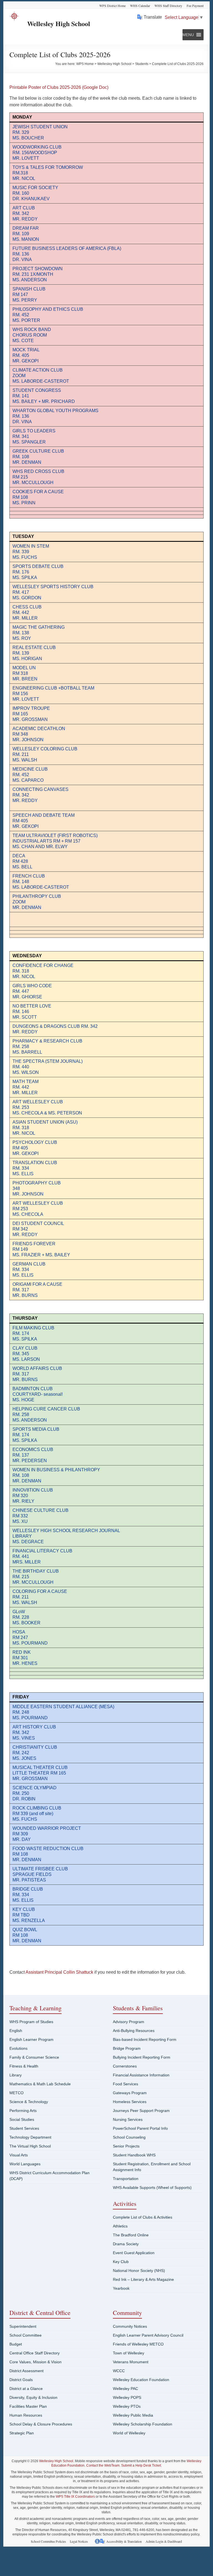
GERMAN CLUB (29, 1264)
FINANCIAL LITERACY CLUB (42, 1551)
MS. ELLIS (23, 1174)
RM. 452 (21, 315)
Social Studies (22, 2119)
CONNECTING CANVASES (40, 789)
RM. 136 (21, 416)
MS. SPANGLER (29, 442)
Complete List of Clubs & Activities (143, 2217)
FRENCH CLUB (29, 876)
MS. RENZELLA (29, 1920)
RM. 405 (21, 355)
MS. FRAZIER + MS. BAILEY (41, 1255)
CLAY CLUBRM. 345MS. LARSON (26, 1354)
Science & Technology (29, 2102)
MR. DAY (22, 1839)
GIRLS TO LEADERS (34, 431)
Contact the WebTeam (103, 2465)
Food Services (125, 2084)
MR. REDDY (25, 800)
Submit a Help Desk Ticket (141, 2465)
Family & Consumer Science (34, 2057)
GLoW (19, 1612)
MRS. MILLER (27, 1562)
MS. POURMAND (30, 1643)
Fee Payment (195, 6)
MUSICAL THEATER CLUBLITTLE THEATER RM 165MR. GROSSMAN (40, 1773)
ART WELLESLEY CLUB (38, 1203)
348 (16, 1188)
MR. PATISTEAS (29, 1880)
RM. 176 (21, 572)
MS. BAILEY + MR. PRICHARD (44, 401)
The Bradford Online (131, 2235)
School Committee (26, 2335)
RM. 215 (21, 1577)
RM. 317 (21, 1290)
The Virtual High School (30, 2146)
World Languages (25, 2164)
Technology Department (30, 2137)
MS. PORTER (26, 320)
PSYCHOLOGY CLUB (35, 1142)
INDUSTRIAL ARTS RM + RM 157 (46, 841)
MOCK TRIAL (26, 350)
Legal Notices (79, 2541)
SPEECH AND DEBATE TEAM (44, 815)
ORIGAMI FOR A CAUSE (37, 1284)
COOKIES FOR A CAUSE (38, 492)
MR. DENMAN (27, 462)
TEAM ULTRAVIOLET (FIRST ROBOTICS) (55, 835)
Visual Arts (19, 2155)
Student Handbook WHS (134, 2155)
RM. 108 (21, 457)
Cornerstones (125, 2066)
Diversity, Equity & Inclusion (33, 2397)
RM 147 (20, 295)
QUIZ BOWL (25, 1930)
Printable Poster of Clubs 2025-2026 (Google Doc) (59, 87)
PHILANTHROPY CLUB (37, 896)
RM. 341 (21, 436)
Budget (16, 2344)
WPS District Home (112, 6)
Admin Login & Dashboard (164, 2541)
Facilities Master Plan (28, 2406)
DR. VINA (22, 422)
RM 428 (20, 861)
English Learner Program (31, 2039)
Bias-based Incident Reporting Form (145, 2039)
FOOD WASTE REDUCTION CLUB (48, 1849)
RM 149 (20, 1249)
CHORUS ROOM (30, 335)
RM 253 (20, 1209)
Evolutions (18, 2048)
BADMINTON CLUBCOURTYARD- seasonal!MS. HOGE (38, 1394)
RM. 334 (21, 1168)
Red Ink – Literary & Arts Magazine (143, 2279)
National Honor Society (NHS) (139, 2271)
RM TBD (21, 1915)
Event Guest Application (134, 2253)
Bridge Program (127, 2048)
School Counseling (129, 2137)
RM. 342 (21, 795)
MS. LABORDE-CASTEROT (41, 381)
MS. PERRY (25, 300)
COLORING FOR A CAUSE (40, 1591)
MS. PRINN (24, 503)
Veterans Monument (131, 2362)
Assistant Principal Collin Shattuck (59, 1972)
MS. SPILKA (25, 577)
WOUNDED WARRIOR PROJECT (47, 1828)
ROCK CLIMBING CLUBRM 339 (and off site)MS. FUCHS (37, 1814)
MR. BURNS (25, 1295)
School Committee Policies (48, 2541)
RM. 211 (21, 1597)
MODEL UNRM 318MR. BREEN (25, 673)
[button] (188, 35)
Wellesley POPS (127, 2397)
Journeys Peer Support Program (141, 2111)
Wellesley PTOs (127, 2406)
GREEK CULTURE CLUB (38, 451)
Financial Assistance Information (141, 2075)
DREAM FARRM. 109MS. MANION (26, 234)
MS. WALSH (25, 1603)
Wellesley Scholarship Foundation (143, 2424)
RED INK (22, 1652)
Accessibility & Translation (124, 2541)
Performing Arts (23, 2111)
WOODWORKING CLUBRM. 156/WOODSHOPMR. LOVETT (37, 153)
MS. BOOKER (26, 1623)
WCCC (119, 2371)
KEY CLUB (24, 1909)
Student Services (24, 2128)
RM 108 (20, 497)
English (16, 2031)
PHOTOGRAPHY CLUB (37, 1183)
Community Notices (130, 2326)
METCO (17, 2093)
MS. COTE (23, 341)
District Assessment (26, 2371)
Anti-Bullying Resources (134, 2031)
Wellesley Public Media (133, 2415)
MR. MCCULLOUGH (33, 483)
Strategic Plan (22, 2433)
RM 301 (20, 1658)
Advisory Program (129, 2022)
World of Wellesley (129, 2433)
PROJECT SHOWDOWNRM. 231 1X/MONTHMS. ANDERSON (38, 274)
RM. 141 (21, 396)
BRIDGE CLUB (28, 1889)
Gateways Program (130, 2093)
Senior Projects (126, 2146)
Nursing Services (128, 2119)
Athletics (120, 2226)
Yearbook (121, 2288)
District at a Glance (26, 2389)
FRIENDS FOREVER (34, 1244)
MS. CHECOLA (28, 1214)
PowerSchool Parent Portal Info (140, 2128)
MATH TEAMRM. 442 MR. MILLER (26, 1087)
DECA (19, 856)
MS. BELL (22, 867)
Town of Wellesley (129, 2353)
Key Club (121, 2262)
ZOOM (19, 376)
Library (16, 2075)
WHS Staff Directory (168, 6)
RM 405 (20, 821)
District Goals (21, 2380)
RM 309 (20, 1834)
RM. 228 (21, 1617)
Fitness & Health (24, 2066)
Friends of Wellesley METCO (138, 2344)
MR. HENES (25, 1663)
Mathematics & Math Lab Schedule (40, 2084)
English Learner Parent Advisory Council (148, 2335)
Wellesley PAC (125, 2389)
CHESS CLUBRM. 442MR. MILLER (27, 612)
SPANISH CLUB (29, 289)
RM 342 (20, 1229)
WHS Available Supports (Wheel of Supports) (152, 2187)
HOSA (19, 1632)
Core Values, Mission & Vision (35, 2362)
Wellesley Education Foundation (141, 2380)
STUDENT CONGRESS (37, 390)
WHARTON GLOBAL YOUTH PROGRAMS (55, 411)
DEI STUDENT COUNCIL (38, 1223)
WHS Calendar (140, 6)
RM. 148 (21, 882)
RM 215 (20, 477)
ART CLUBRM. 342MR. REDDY (25, 213)
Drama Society (126, 2244)
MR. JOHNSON (28, 1194)
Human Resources (26, 2415)
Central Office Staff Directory (35, 2353)
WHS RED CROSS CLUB (38, 471)
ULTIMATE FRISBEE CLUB (40, 1869)
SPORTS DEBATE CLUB (38, 566)
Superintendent (23, 2326)
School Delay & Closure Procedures (41, 2424)
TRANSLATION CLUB (35, 1163)
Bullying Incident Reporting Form (142, 2057)
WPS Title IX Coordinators (75, 2497)
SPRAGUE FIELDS (32, 1874)
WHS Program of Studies (31, 2022)
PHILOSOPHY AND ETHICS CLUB (48, 309)
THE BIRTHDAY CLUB (36, 1571)
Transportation (126, 2179)
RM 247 (20, 1637)
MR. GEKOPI (26, 361)
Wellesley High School (59, 23)
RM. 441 (21, 1556)
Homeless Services (130, 2102)
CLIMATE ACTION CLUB (38, 370)
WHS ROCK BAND (32, 329)
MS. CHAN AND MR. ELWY (40, 847)
